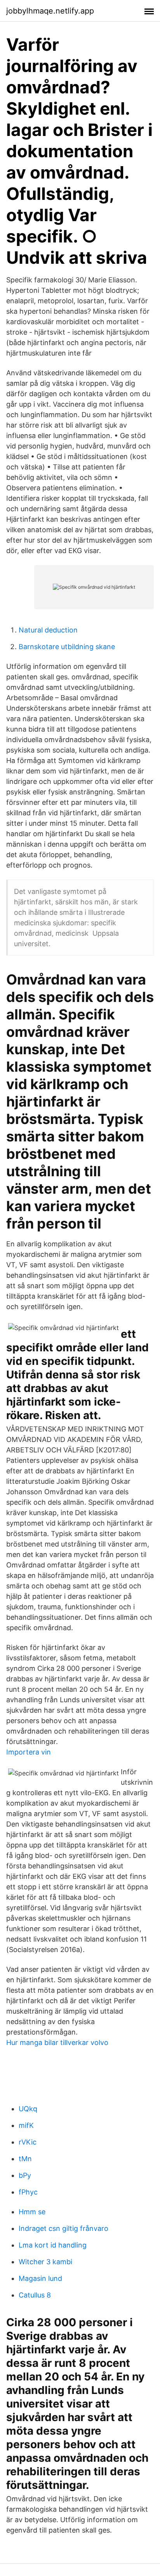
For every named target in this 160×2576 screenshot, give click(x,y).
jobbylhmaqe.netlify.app (50, 11)
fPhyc (28, 2192)
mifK (26, 2125)
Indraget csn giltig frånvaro (63, 2228)
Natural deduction (48, 630)
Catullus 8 (35, 2295)
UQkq (28, 2109)
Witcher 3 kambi (45, 2262)
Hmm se (32, 2212)
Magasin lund (40, 2278)
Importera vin (29, 1752)
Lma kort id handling (53, 2245)
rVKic (28, 2142)
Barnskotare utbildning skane (67, 647)
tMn (25, 2159)
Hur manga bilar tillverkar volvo (57, 2042)
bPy (25, 2175)
